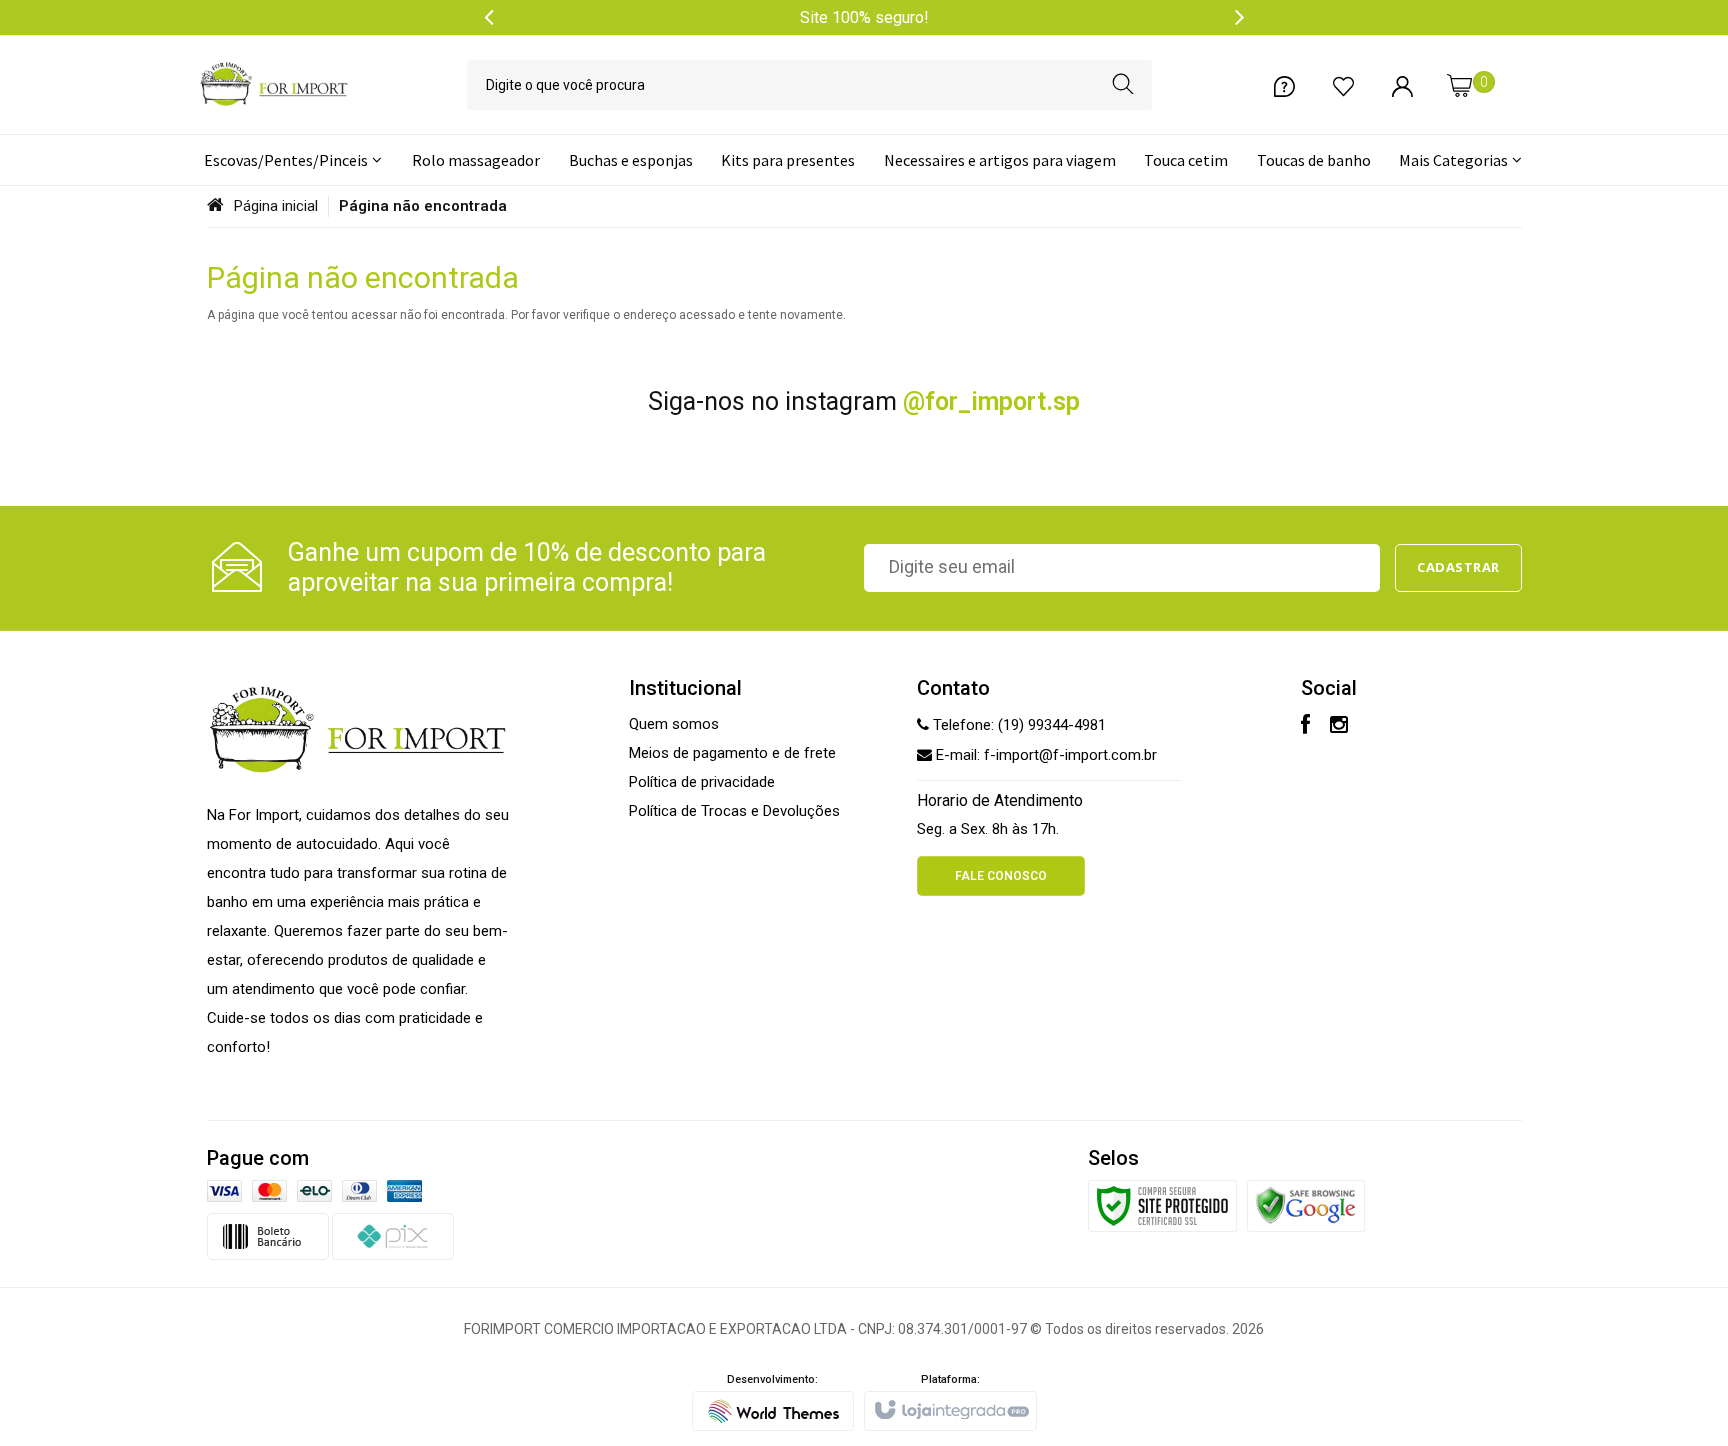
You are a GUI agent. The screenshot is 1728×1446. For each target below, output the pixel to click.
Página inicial (276, 206)
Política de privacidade (702, 782)
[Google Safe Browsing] (1306, 1205)
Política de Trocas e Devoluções (734, 811)
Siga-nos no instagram (864, 401)
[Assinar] (1458, 568)
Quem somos (674, 724)
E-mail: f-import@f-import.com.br (1044, 755)
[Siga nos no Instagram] (1339, 727)
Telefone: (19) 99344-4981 (1017, 725)
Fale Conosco (1001, 876)
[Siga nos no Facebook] (1305, 727)
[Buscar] (1123, 85)
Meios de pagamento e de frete (732, 753)
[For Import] (274, 85)
